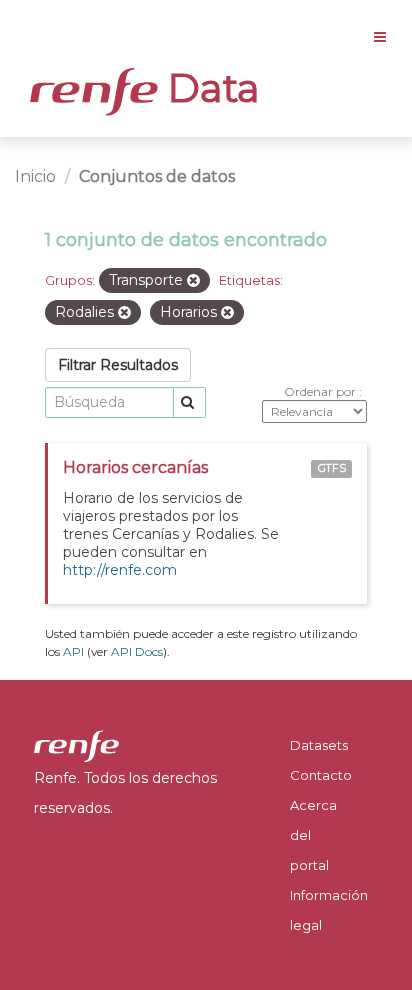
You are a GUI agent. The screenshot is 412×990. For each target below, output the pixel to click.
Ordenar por (321, 391)
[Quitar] (193, 281)
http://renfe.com (120, 570)
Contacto (321, 775)
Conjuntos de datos (157, 176)
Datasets (319, 745)
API (73, 651)
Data (209, 88)
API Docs (137, 651)
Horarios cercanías (135, 467)
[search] (189, 402)
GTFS (332, 468)
